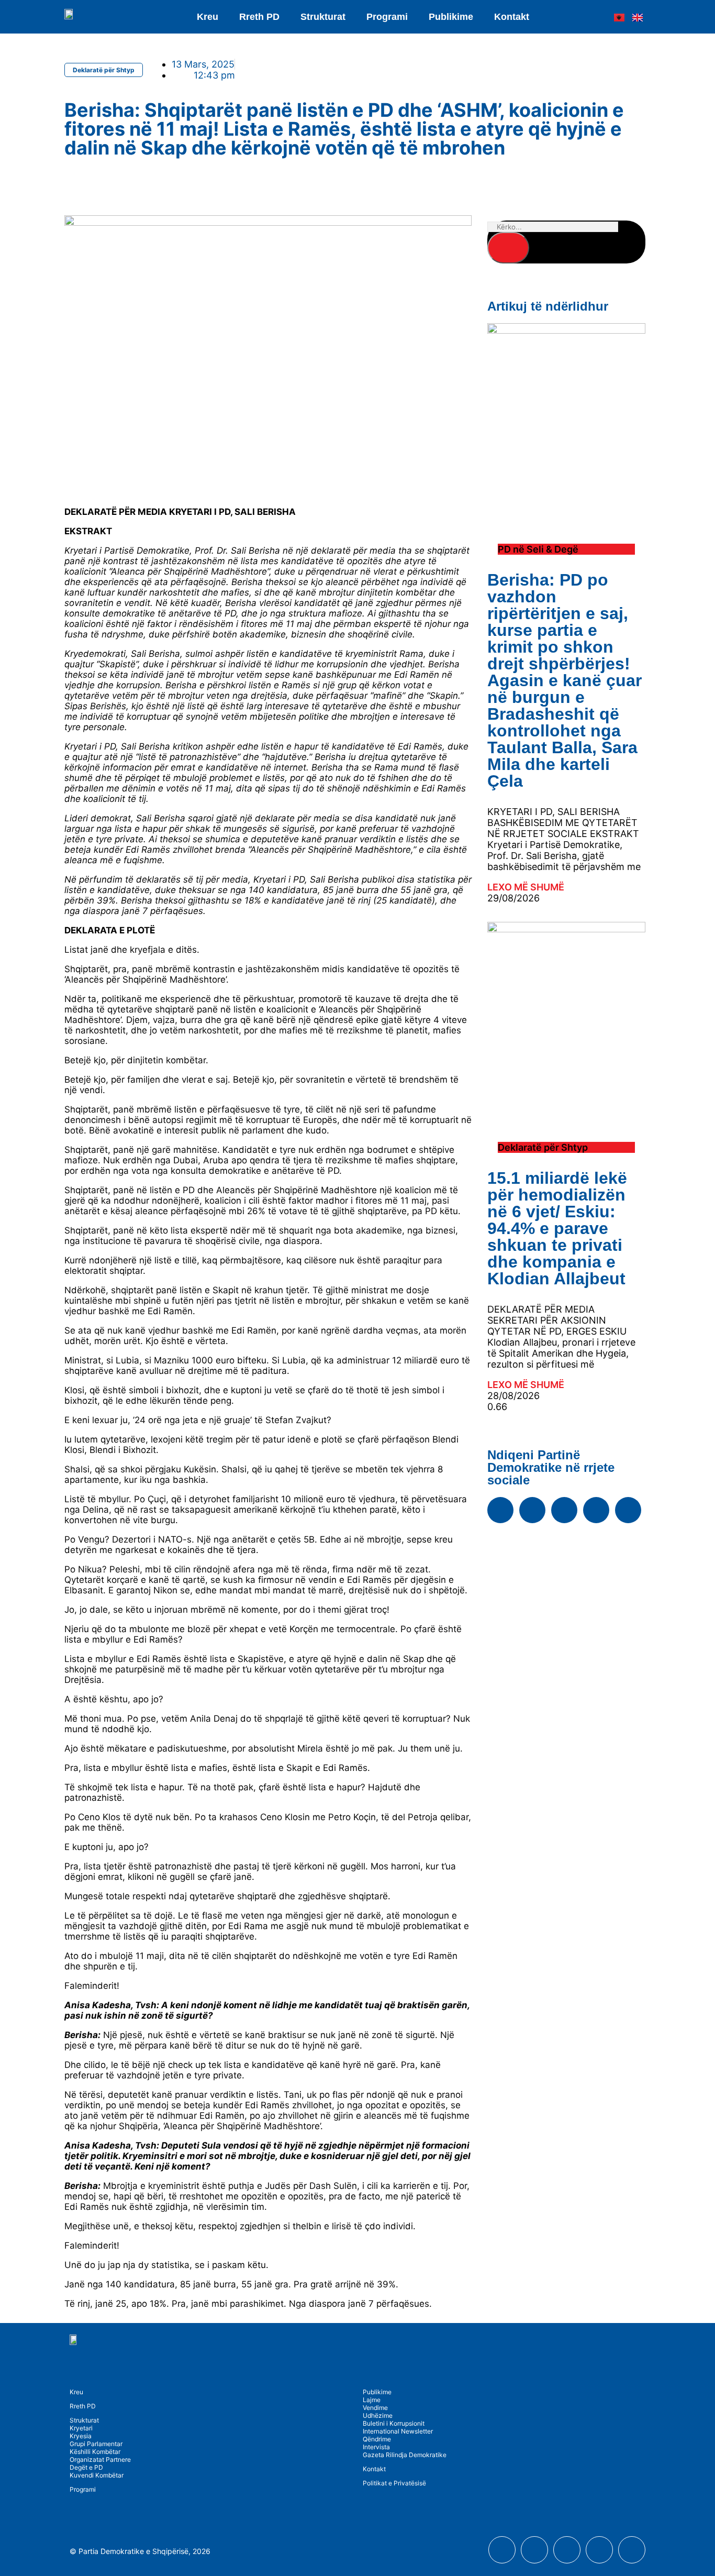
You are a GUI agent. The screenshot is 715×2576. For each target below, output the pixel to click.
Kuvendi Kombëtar (97, 2475)
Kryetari (81, 2428)
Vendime (375, 2408)
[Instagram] (564, 1510)
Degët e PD (86, 2467)
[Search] (508, 248)
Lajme (372, 2400)
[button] (66, 180)
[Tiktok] (628, 1510)
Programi (387, 17)
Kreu (208, 17)
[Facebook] (500, 1510)
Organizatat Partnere (100, 2459)
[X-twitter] (596, 1510)
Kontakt (512, 17)
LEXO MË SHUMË (526, 887)
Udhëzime (378, 2415)
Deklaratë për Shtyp (104, 70)
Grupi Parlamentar (96, 2444)
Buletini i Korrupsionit (394, 2423)
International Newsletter (398, 2431)
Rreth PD (259, 17)
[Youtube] (532, 1510)
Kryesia (81, 2436)
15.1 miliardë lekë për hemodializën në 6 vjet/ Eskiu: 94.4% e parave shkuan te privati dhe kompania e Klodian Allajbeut (557, 1228)
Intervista (376, 2447)
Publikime (451, 17)
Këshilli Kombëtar (95, 2452)
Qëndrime (377, 2439)
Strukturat (84, 2420)
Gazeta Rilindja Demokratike (405, 2455)
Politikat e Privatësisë (394, 2483)
